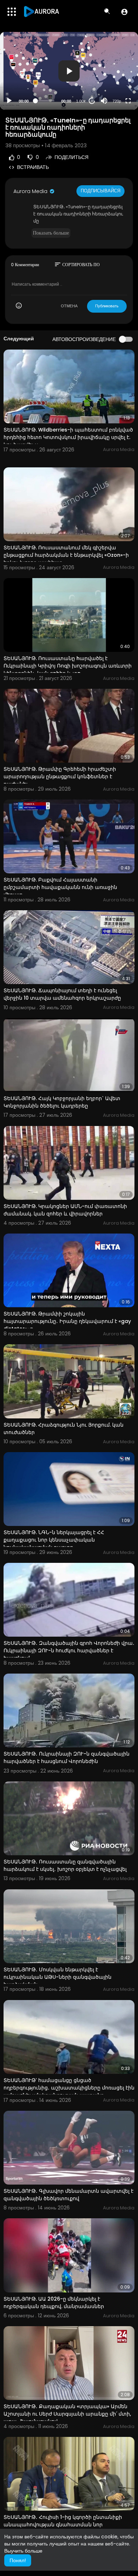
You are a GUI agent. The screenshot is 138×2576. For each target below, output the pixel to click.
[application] (69, 71)
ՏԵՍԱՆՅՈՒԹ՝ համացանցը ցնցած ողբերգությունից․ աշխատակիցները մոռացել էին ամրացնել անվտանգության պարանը (69, 2088)
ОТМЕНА (69, 306)
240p (115, 84)
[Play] (9, 101)
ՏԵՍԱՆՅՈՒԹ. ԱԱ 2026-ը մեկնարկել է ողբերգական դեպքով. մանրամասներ (54, 2303)
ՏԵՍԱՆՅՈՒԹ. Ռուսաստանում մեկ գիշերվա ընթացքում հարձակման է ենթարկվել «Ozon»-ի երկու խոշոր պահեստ (66, 555)
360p (115, 73)
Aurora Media (31, 191)
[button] (124, 12)
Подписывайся (100, 191)
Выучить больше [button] (23, 2551)
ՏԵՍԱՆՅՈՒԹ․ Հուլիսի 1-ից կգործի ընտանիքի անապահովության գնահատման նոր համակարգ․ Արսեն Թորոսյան (63, 2525)
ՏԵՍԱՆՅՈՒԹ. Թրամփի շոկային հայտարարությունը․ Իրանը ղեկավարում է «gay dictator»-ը (67, 1321)
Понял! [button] (18, 2560)
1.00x (81, 101)
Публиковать (107, 306)
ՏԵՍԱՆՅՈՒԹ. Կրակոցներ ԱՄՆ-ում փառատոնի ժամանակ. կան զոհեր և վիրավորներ (65, 1210)
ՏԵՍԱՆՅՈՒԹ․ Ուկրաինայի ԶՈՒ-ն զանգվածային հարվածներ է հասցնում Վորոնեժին (67, 1757)
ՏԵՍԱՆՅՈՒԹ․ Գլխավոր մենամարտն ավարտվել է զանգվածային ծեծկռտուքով (68, 2195)
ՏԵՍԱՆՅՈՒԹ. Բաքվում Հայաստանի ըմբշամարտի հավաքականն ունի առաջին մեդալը (60, 887)
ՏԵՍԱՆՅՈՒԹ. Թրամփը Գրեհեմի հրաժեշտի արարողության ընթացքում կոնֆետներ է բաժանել (60, 776)
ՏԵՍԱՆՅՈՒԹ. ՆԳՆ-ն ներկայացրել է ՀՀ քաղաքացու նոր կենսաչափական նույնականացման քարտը (54, 1540)
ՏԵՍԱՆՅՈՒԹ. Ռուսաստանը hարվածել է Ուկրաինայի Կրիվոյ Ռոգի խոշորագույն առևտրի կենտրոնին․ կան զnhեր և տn (68, 666)
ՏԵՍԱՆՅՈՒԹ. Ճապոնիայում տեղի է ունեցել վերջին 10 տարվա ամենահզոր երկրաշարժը (62, 994)
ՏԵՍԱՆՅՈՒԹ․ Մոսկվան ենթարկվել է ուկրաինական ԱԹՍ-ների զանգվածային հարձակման (57, 1977)
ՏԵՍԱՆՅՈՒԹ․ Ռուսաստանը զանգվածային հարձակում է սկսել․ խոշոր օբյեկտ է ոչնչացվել (65, 1865)
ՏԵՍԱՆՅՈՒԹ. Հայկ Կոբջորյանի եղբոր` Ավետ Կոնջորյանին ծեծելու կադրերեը (62, 1102)
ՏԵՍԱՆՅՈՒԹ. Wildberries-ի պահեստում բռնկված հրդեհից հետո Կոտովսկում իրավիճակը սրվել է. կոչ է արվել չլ (68, 437)
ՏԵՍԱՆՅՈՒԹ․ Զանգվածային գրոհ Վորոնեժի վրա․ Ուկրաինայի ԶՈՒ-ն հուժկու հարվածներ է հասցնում (69, 1650)
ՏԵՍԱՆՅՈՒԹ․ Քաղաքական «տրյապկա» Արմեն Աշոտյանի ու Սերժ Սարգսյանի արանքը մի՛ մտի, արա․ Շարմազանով (67, 2414)
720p (117, 101)
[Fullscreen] (128, 101)
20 (92, 101)
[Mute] (104, 101)
